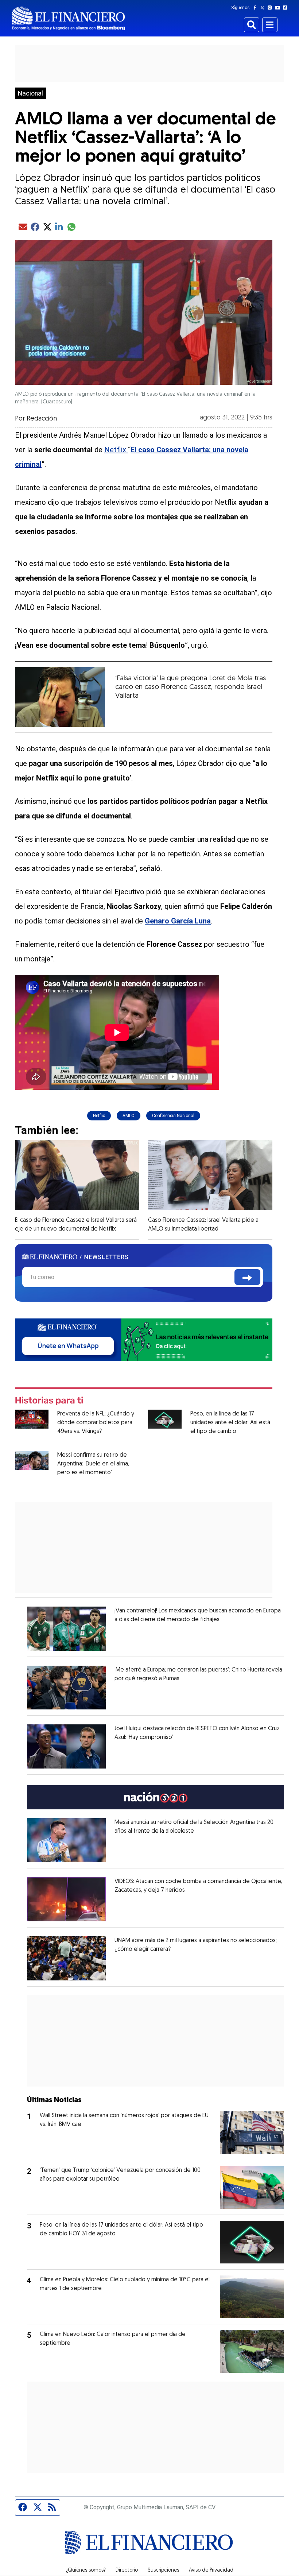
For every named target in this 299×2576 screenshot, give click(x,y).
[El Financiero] (69, 18)
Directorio (127, 2571)
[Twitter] (264, 8)
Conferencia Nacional (173, 1116)
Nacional (30, 93)
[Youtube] (279, 8)
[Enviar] (247, 1277)
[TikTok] (287, 8)
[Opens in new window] (66, 1629)
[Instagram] (271, 8)
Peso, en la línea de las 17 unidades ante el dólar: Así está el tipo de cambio (230, 1423)
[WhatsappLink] (144, 1339)
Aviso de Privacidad (211, 2571)
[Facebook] (256, 8)
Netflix (116, 450)
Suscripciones (163, 2571)
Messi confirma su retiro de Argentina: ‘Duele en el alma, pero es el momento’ (93, 1464)
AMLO (129, 1116)
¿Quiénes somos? (86, 2571)
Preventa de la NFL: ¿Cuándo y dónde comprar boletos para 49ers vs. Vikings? (96, 1423)
